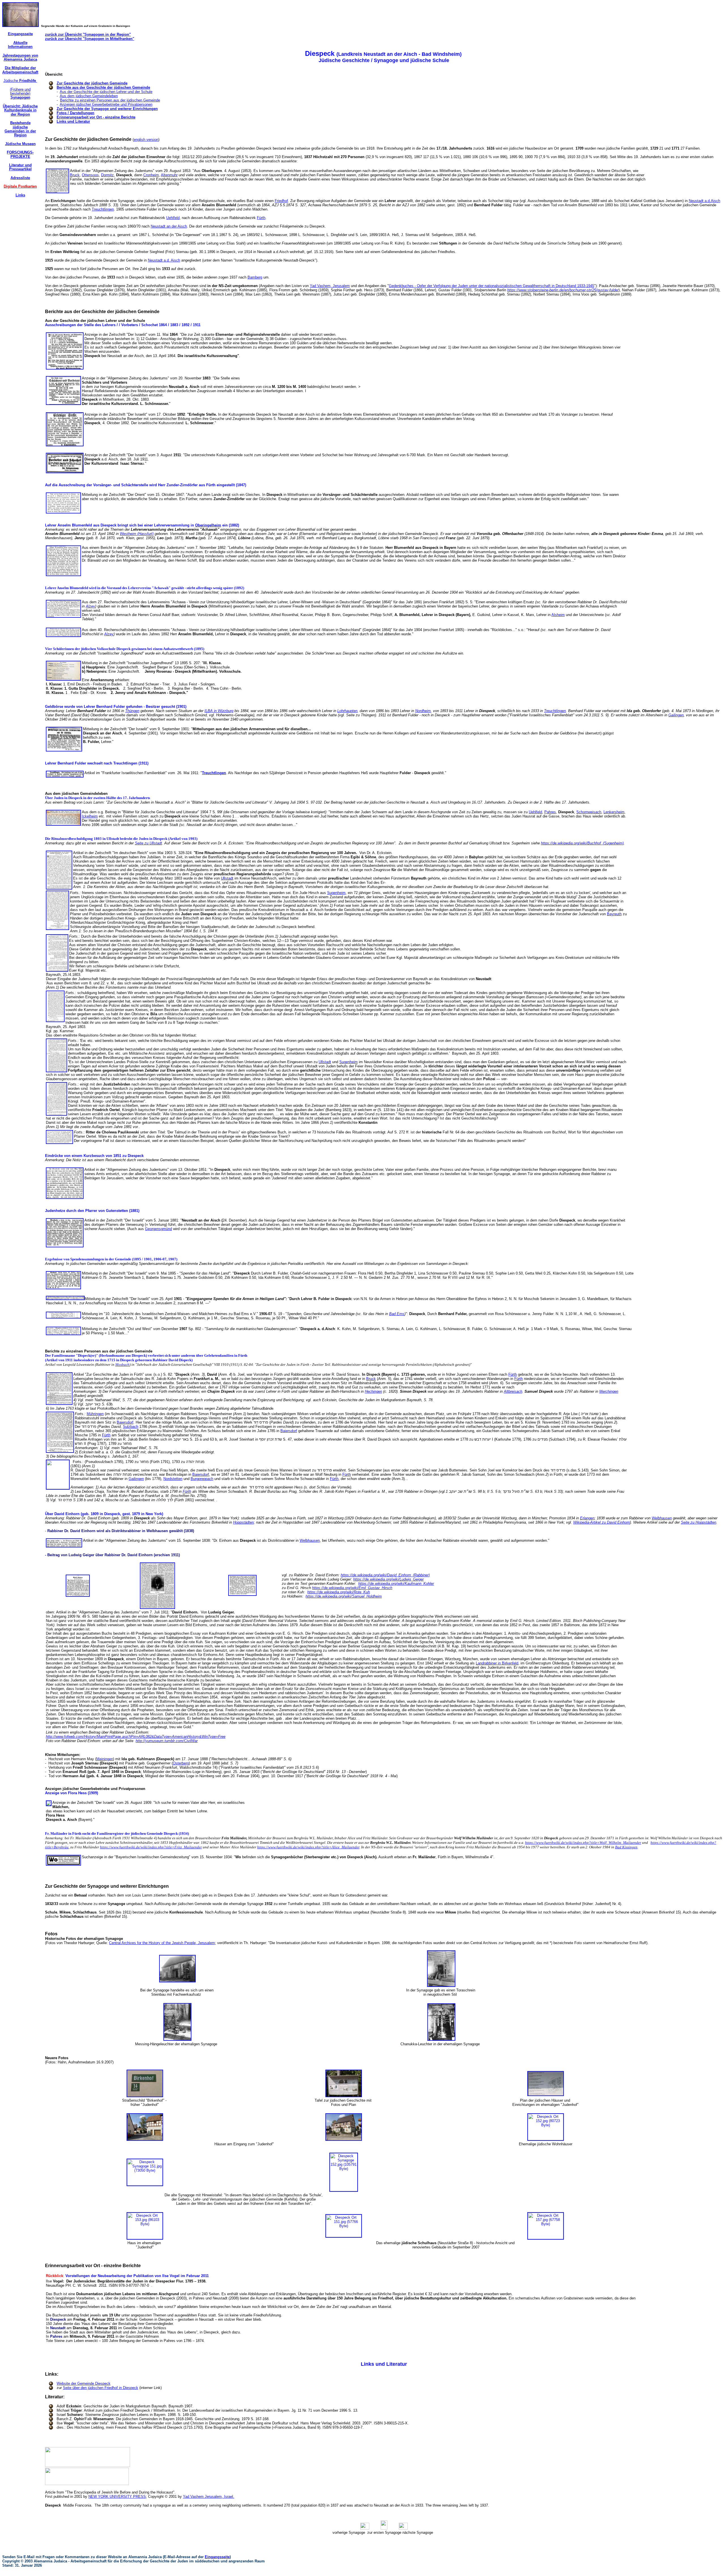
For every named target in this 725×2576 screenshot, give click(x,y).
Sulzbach (131, 1427)
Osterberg (181, 1763)
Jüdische (20, 81)
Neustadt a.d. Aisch (164, 260)
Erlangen (587, 1518)
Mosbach (122, 1365)
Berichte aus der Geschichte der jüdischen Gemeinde (103, 87)
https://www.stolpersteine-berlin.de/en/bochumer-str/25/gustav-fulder (563, 290)
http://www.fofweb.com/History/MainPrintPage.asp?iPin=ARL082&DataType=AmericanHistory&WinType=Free (136, 1737)
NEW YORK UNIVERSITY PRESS (117, 2497)
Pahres (550, 812)
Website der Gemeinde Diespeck (84, 2383)
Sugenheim (336, 893)
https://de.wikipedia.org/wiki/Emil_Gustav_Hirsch (352, 1588)
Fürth (261, 218)
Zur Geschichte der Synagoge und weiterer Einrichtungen (107, 109)
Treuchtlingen (103, 209)
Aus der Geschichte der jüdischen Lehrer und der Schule (106, 92)
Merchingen (609, 1391)
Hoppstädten (243, 1522)
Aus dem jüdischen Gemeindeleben (89, 96)
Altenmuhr (169, 175)
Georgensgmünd (158, 1229)
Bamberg (255, 277)
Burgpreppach (202, 1479)
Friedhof (281, 201)
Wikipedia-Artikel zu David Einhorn (602, 1522)
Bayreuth (614, 914)
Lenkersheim (614, 812)
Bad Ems (397, 1314)
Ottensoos (90, 175)
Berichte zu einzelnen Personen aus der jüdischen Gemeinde (110, 100)
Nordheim (423, 711)
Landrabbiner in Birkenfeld (497, 1663)
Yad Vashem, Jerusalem (330, 286)
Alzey (90, 606)
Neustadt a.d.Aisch (704, 201)
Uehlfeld (173, 218)
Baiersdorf (125, 1422)
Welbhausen (662, 1518)
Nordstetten (173, 1479)
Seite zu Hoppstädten (699, 1522)
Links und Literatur (73, 121)
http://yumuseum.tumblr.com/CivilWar (167, 1741)
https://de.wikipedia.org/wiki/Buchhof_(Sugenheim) (582, 843)
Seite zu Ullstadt (148, 843)
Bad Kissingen (626, 1847)
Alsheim (558, 615)
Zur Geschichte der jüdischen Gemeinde (92, 83)
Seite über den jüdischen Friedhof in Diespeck (101, 2388)
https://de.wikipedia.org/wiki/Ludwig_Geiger (388, 1579)
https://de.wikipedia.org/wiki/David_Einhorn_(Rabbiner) (385, 1575)
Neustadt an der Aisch (169, 226)
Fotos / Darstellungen (75, 113)
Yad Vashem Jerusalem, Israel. (209, 2497)
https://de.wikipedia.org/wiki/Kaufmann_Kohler (396, 1584)
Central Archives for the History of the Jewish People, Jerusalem (162, 1943)
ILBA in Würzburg (219, 711)
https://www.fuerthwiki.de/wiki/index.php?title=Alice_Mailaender (308, 1847)
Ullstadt (227, 878)
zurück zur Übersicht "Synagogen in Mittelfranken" (90, 39)
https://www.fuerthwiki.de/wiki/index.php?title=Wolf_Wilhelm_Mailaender (583, 1843)
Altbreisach (513, 1391)
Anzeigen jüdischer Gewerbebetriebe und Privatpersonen (106, 104)
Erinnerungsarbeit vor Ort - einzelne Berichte (96, 117)
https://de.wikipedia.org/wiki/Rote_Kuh (339, 1592)
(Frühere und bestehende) (20, 94)
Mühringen (95, 1414)
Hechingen (373, 1391)
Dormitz (107, 175)
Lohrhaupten (347, 711)
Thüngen (132, 711)
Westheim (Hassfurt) (137, 534)
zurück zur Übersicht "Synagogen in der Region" (88, 34)
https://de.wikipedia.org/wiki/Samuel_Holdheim (344, 1596)
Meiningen (105, 1759)
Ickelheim (90, 816)
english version (146, 140)
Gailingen (676, 715)
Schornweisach (589, 812)
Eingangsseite (217, 2557)
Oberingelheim (208, 525)
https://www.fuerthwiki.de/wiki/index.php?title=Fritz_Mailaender (151, 1847)
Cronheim (151, 175)
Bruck (75, 175)
